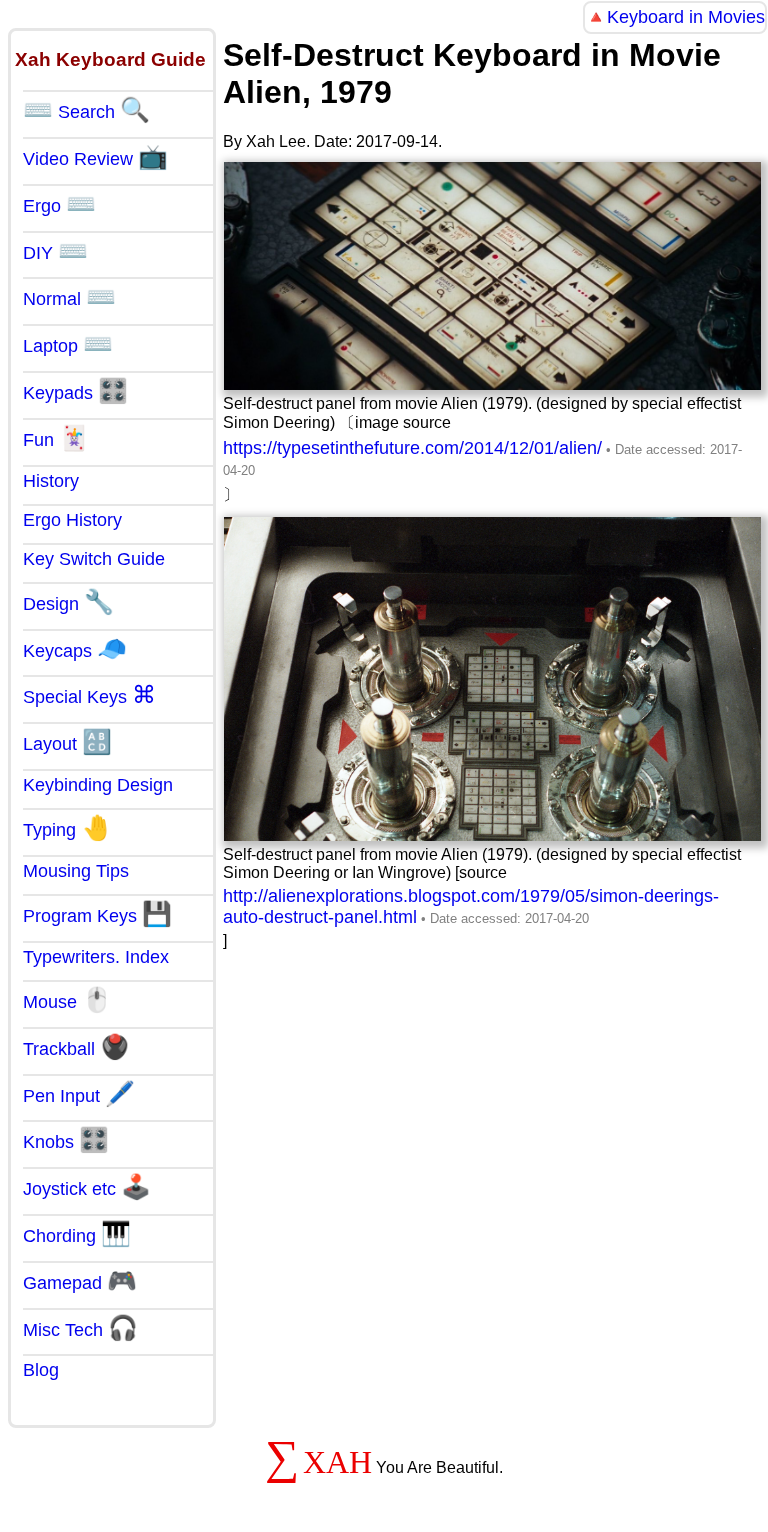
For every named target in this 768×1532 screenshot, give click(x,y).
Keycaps (75, 649)
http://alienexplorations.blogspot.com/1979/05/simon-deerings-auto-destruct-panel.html (471, 906)
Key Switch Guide (94, 559)
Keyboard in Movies (686, 17)
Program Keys (97, 914)
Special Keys (89, 695)
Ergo (59, 204)
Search (86, 110)
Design (68, 602)
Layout (67, 742)
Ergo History (72, 520)
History (51, 481)
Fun (56, 438)
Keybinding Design (98, 785)
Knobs (66, 1140)
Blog (41, 1370)
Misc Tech (80, 1328)
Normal (69, 297)
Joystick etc (87, 1187)
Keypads (75, 391)
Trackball (76, 1047)
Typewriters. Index (96, 957)
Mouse (67, 1000)
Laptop (68, 344)
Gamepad (80, 1281)
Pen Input (79, 1094)
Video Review (95, 157)
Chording (77, 1234)
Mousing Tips (76, 871)
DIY (55, 251)
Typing (67, 828)
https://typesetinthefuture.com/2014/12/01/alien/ (412, 448)
